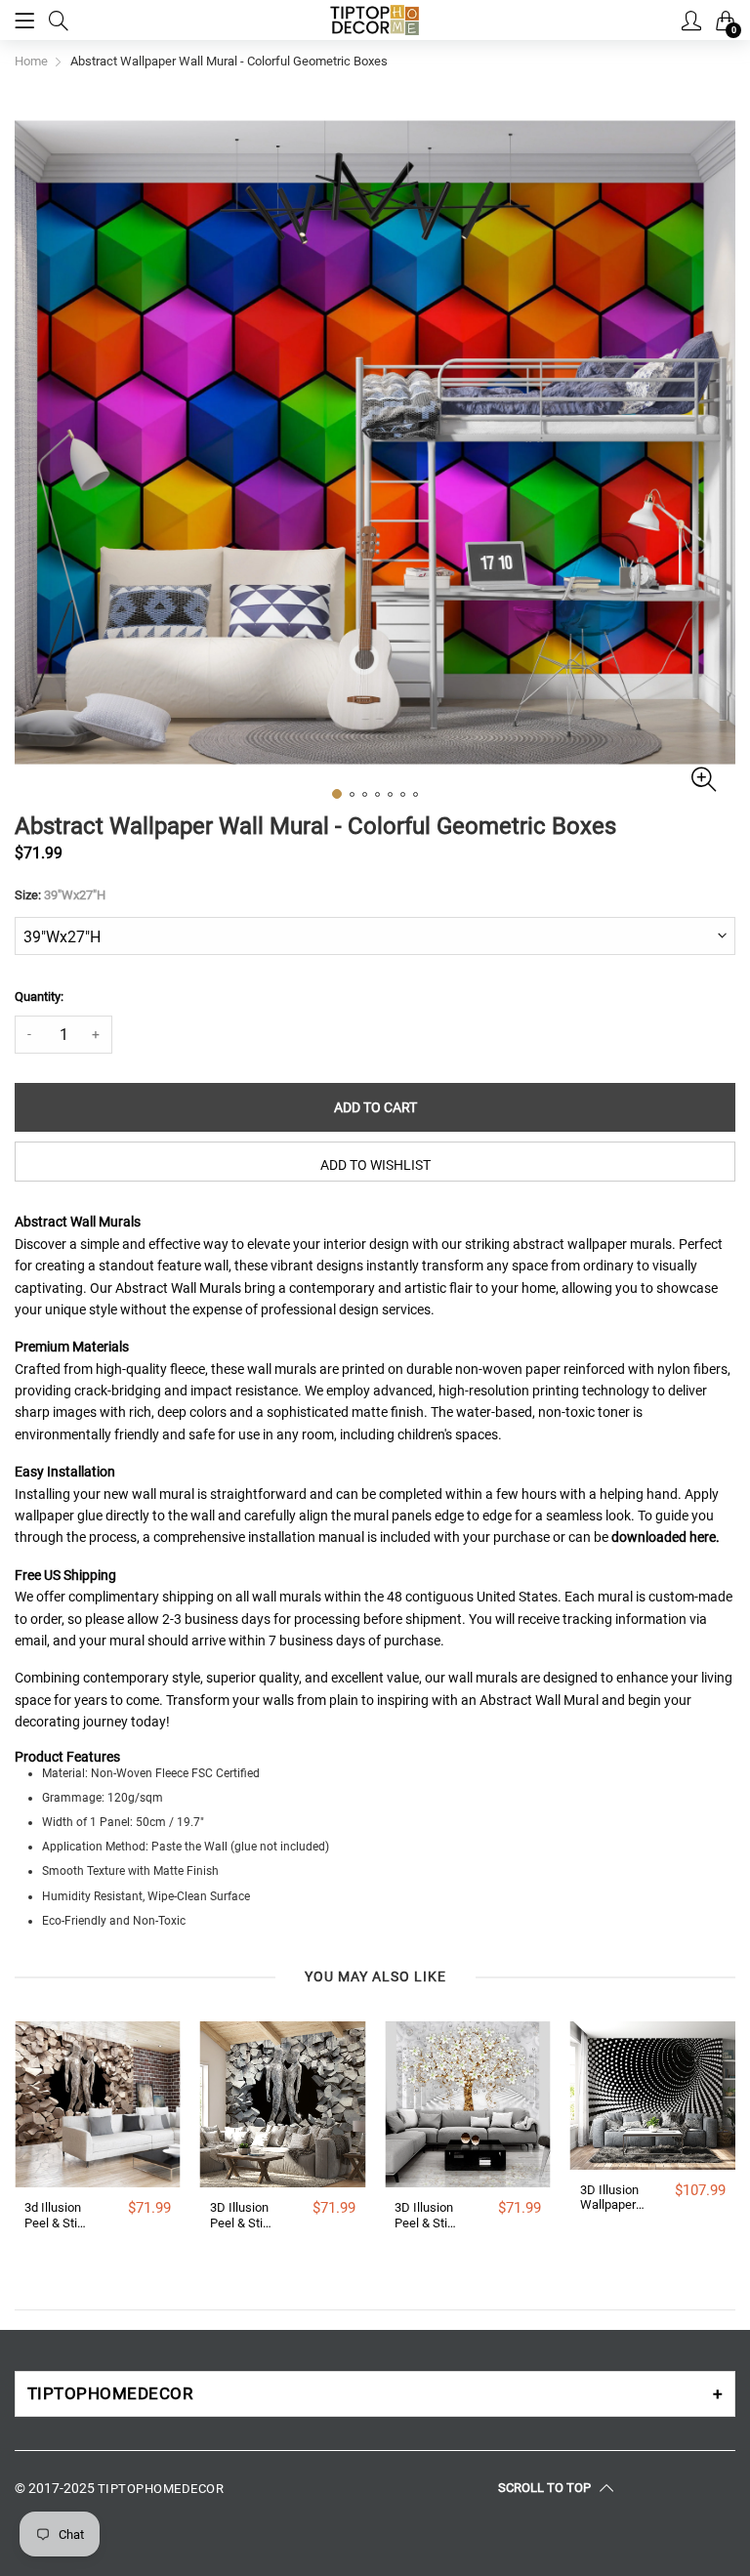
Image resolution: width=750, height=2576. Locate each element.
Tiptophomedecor (161, 2489)
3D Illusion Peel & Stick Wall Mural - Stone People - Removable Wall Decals (243, 2215)
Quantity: (39, 997)
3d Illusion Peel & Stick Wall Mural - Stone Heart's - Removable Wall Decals (58, 2215)
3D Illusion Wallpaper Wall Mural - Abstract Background (613, 2198)
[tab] (375, 2394)
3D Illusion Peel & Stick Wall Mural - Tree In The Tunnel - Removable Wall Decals (428, 2215)
